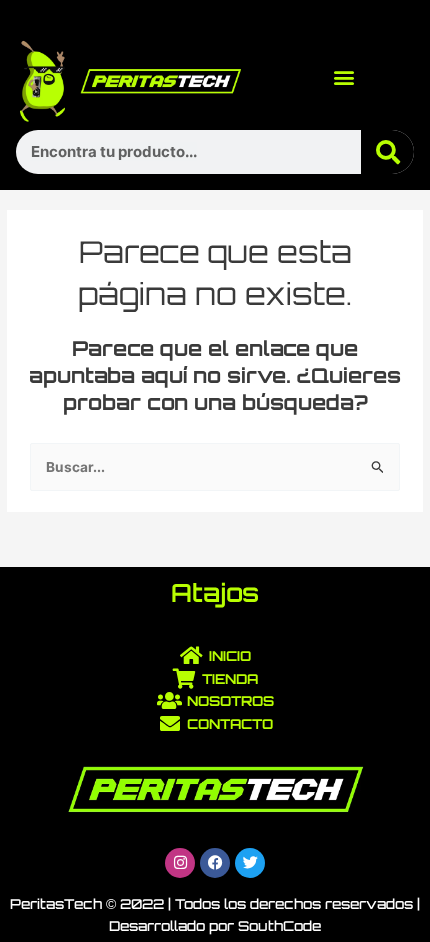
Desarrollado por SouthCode (215, 925)
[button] (344, 76)
